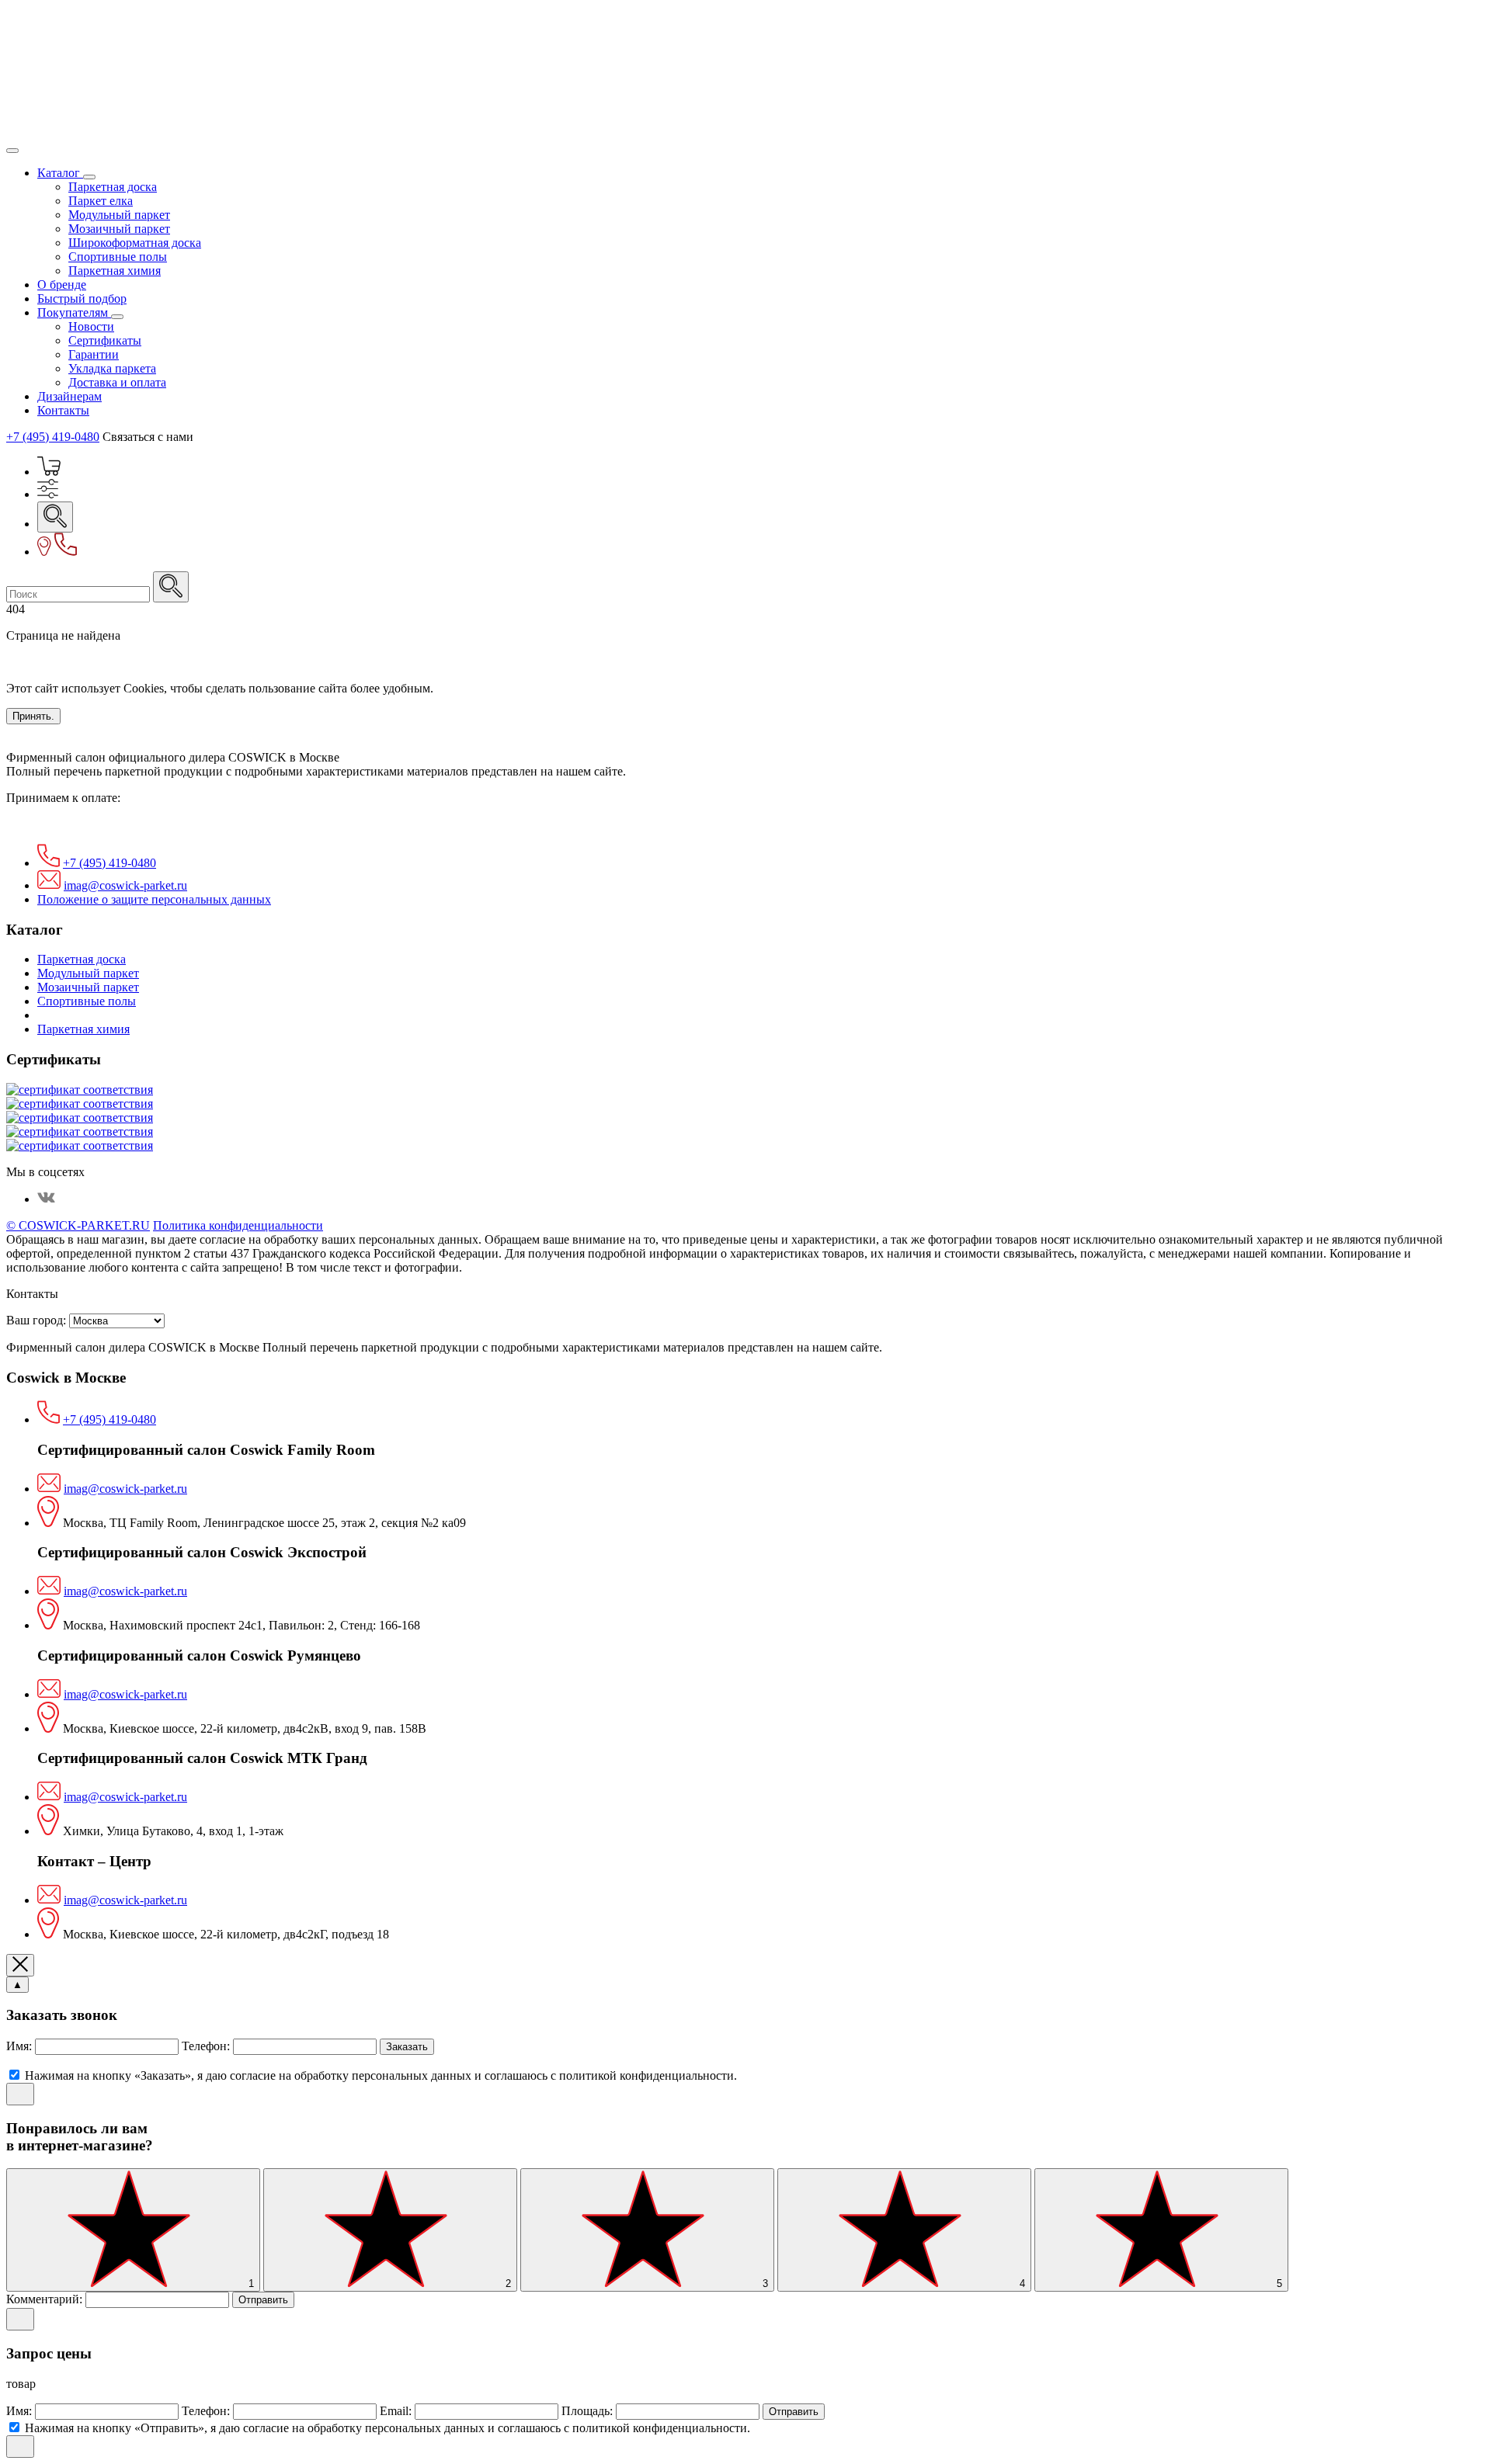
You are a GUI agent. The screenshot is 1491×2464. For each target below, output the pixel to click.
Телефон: (207, 2046)
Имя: (21, 2046)
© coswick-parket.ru (78, 1225)
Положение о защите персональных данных (154, 899)
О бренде (62, 285)
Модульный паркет (119, 215)
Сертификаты (105, 340)
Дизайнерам (70, 396)
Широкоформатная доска (135, 243)
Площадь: (589, 2411)
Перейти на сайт (50, 662)
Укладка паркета (112, 368)
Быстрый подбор (82, 298)
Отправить (263, 2300)
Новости (91, 326)
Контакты (63, 410)
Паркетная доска (113, 187)
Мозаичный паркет (119, 229)
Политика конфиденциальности (238, 1225)
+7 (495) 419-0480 (53, 437)
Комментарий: (46, 2299)
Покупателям (74, 312)
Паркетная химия (115, 271)
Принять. (33, 716)
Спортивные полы (118, 257)
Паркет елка (101, 201)
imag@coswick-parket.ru (125, 885)
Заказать (407, 2047)
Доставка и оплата (117, 382)
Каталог (60, 173)
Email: (397, 2411)
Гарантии (94, 354)
